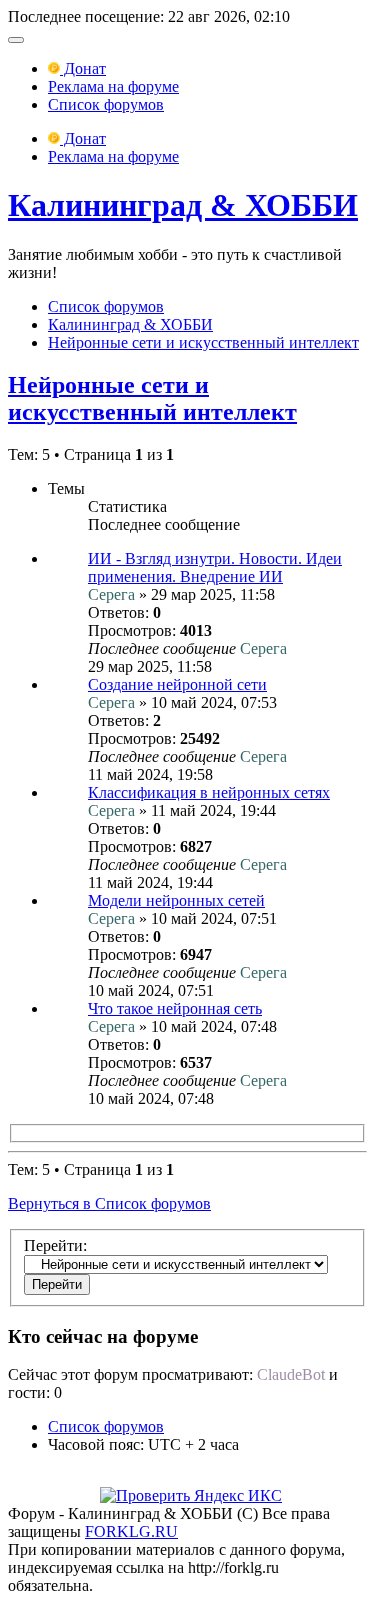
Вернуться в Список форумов (109, 1203)
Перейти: (55, 1245)
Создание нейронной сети (177, 684)
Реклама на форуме (113, 86)
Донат (83, 68)
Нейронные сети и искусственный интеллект (203, 342)
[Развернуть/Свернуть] (16, 40)
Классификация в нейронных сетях (209, 792)
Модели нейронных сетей (176, 900)
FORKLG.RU (131, 1531)
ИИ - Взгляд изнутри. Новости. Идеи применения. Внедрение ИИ (215, 567)
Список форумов (106, 104)
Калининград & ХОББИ (183, 205)
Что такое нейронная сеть (175, 1008)
